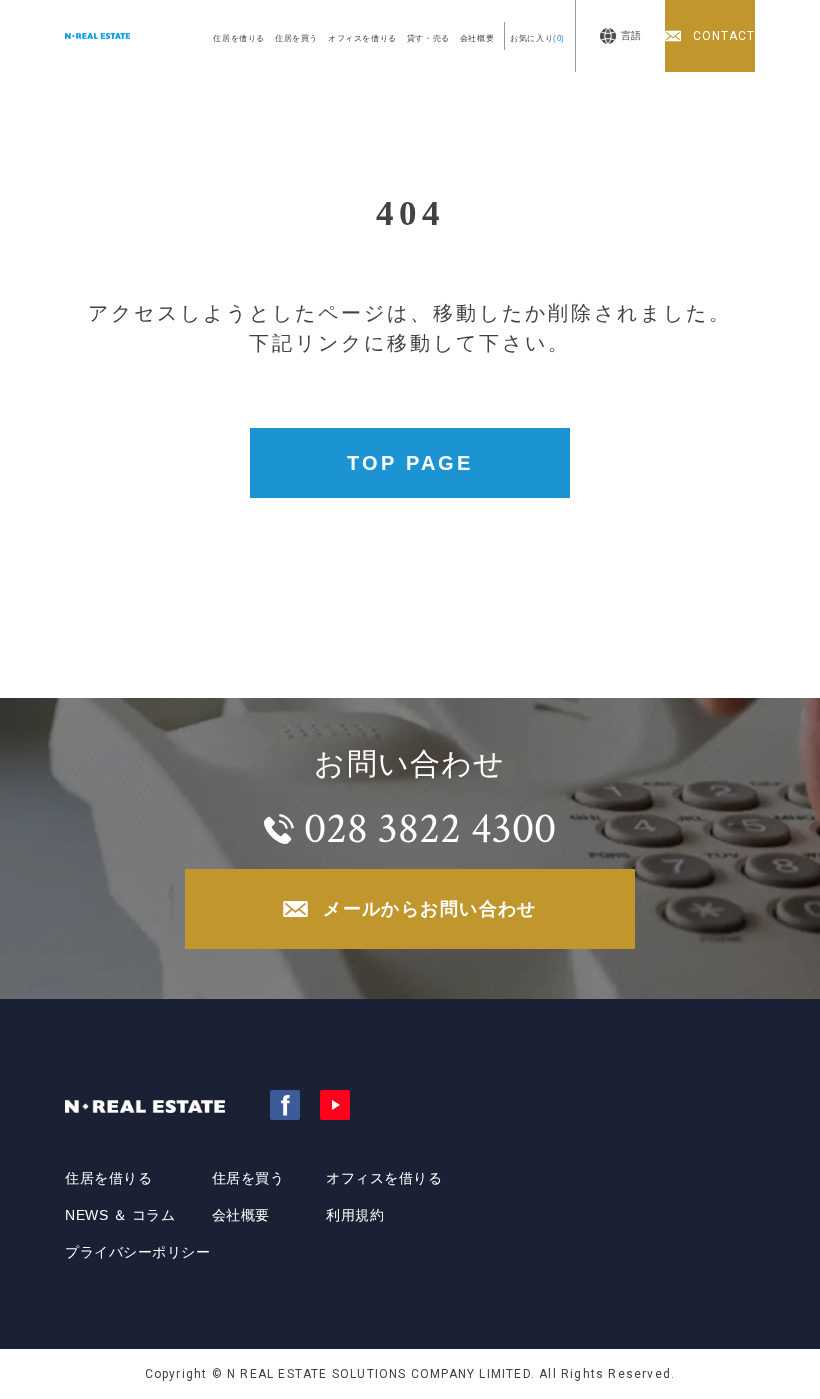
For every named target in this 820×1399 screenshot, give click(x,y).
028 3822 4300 (430, 828)
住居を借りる (239, 38)
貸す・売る (428, 38)
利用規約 (355, 1215)
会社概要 (477, 38)
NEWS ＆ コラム (120, 1215)
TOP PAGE (410, 463)
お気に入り (537, 38)
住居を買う (296, 38)
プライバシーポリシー (138, 1252)
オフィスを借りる (362, 38)
